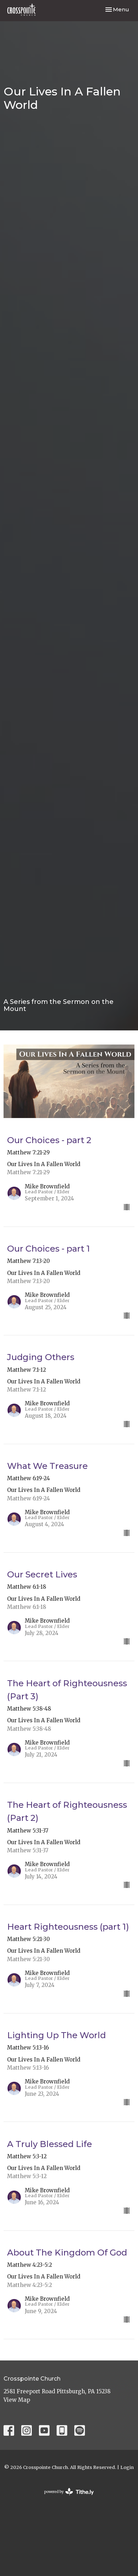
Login (127, 2467)
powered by (65, 2498)
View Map (17, 2400)
